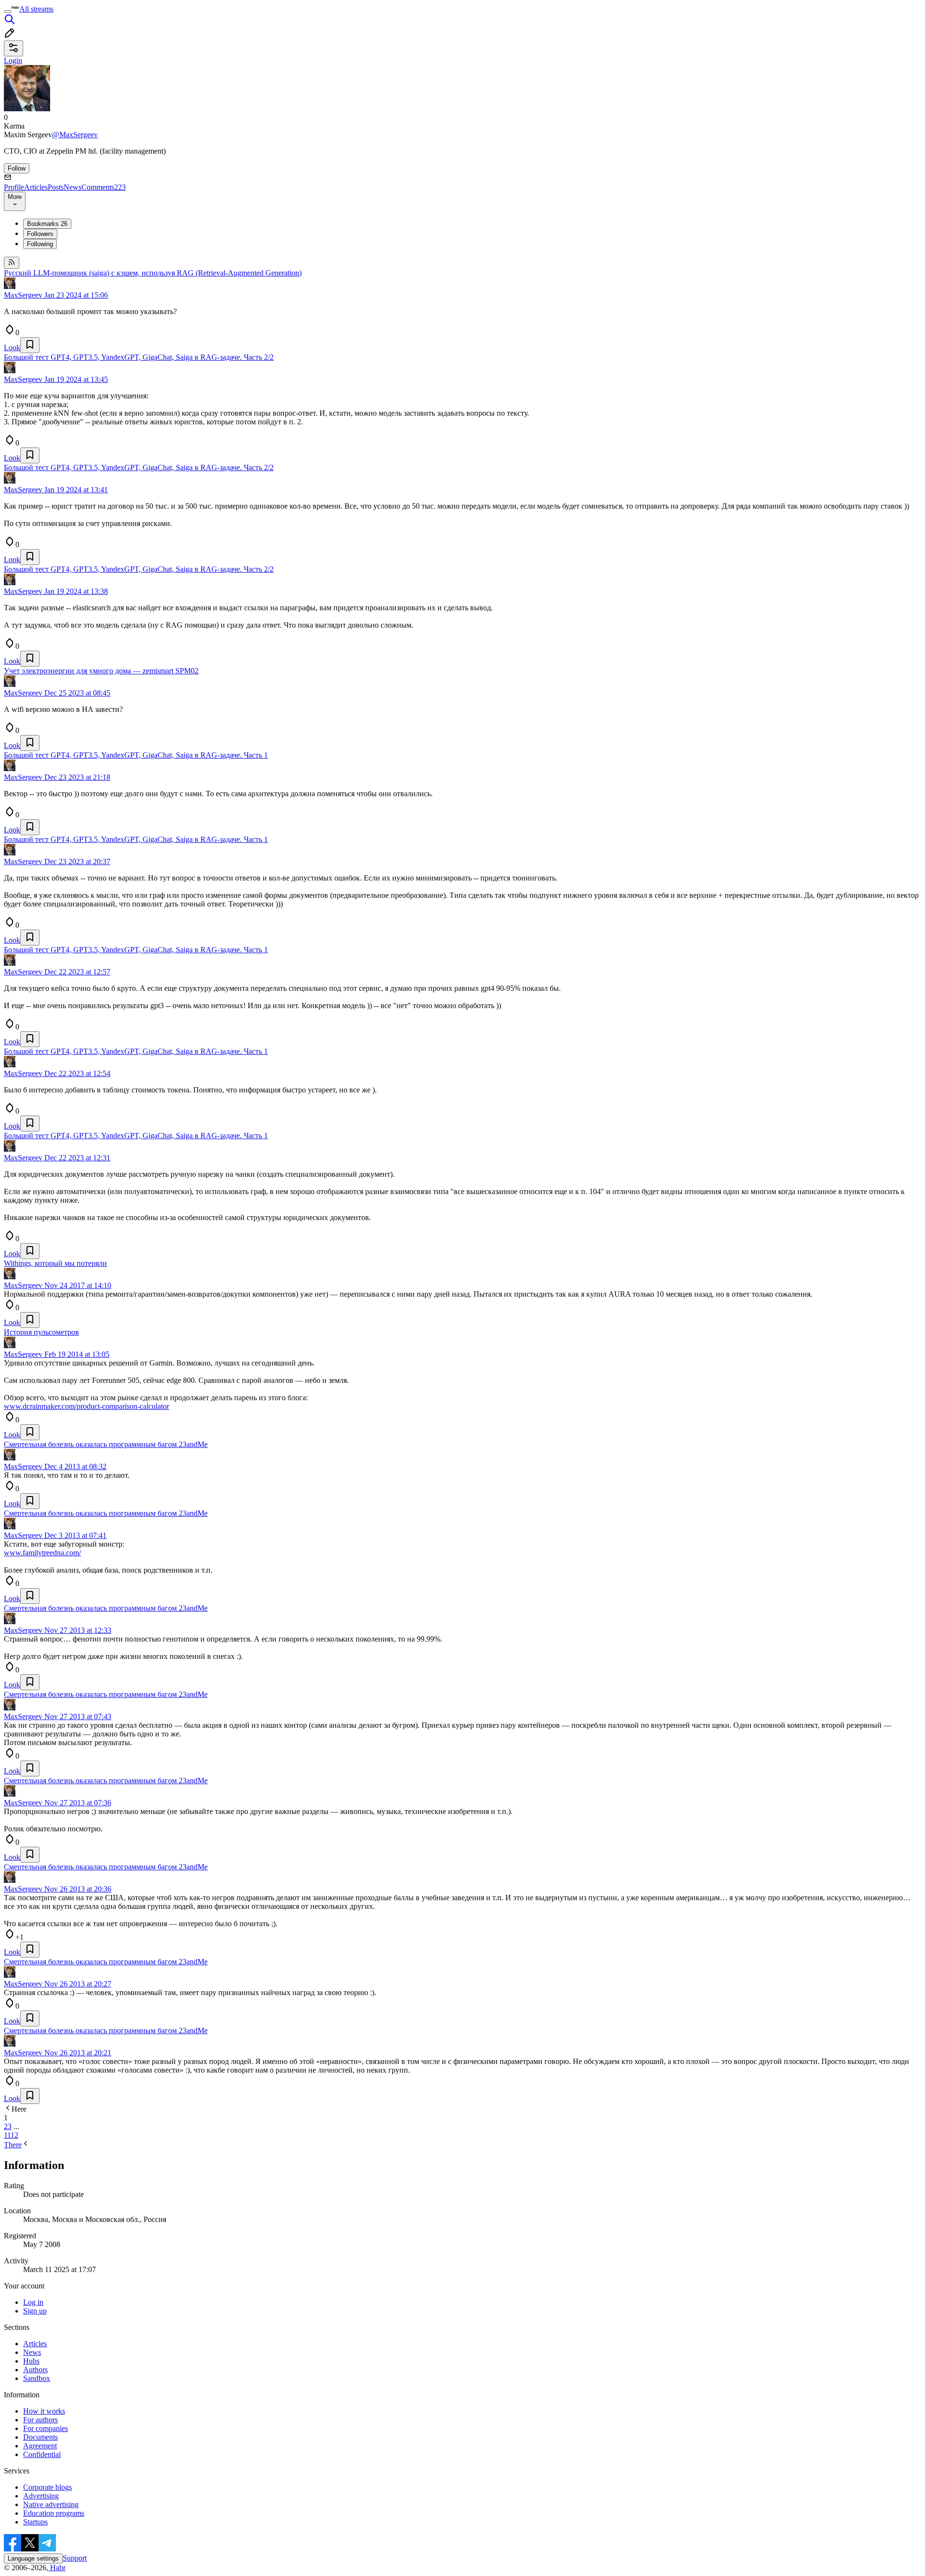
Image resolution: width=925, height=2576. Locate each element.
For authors (40, 2420)
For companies (46, 2428)
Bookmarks (47, 224)
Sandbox (37, 2378)
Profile (14, 187)
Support (75, 2558)
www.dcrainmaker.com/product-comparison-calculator (86, 1406)
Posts (56, 187)
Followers (40, 234)
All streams (36, 9)
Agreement (40, 2446)
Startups (35, 2522)
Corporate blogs (47, 2487)
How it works (44, 2411)
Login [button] (13, 60)
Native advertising (51, 2504)
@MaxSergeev (75, 135)
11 (7, 2135)
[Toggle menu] (8, 12)
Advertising (41, 2496)
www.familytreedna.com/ (42, 1553)
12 (14, 2135)
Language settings (33, 2558)
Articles (36, 187)
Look (12, 348)
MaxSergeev (23, 295)
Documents (40, 2437)
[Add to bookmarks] (30, 345)
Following (40, 244)
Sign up (35, 2311)
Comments (104, 187)
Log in (33, 2302)
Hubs (31, 2361)
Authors (35, 2370)
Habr (57, 2568)
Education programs (54, 2513)
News (73, 187)
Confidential (42, 2454)
